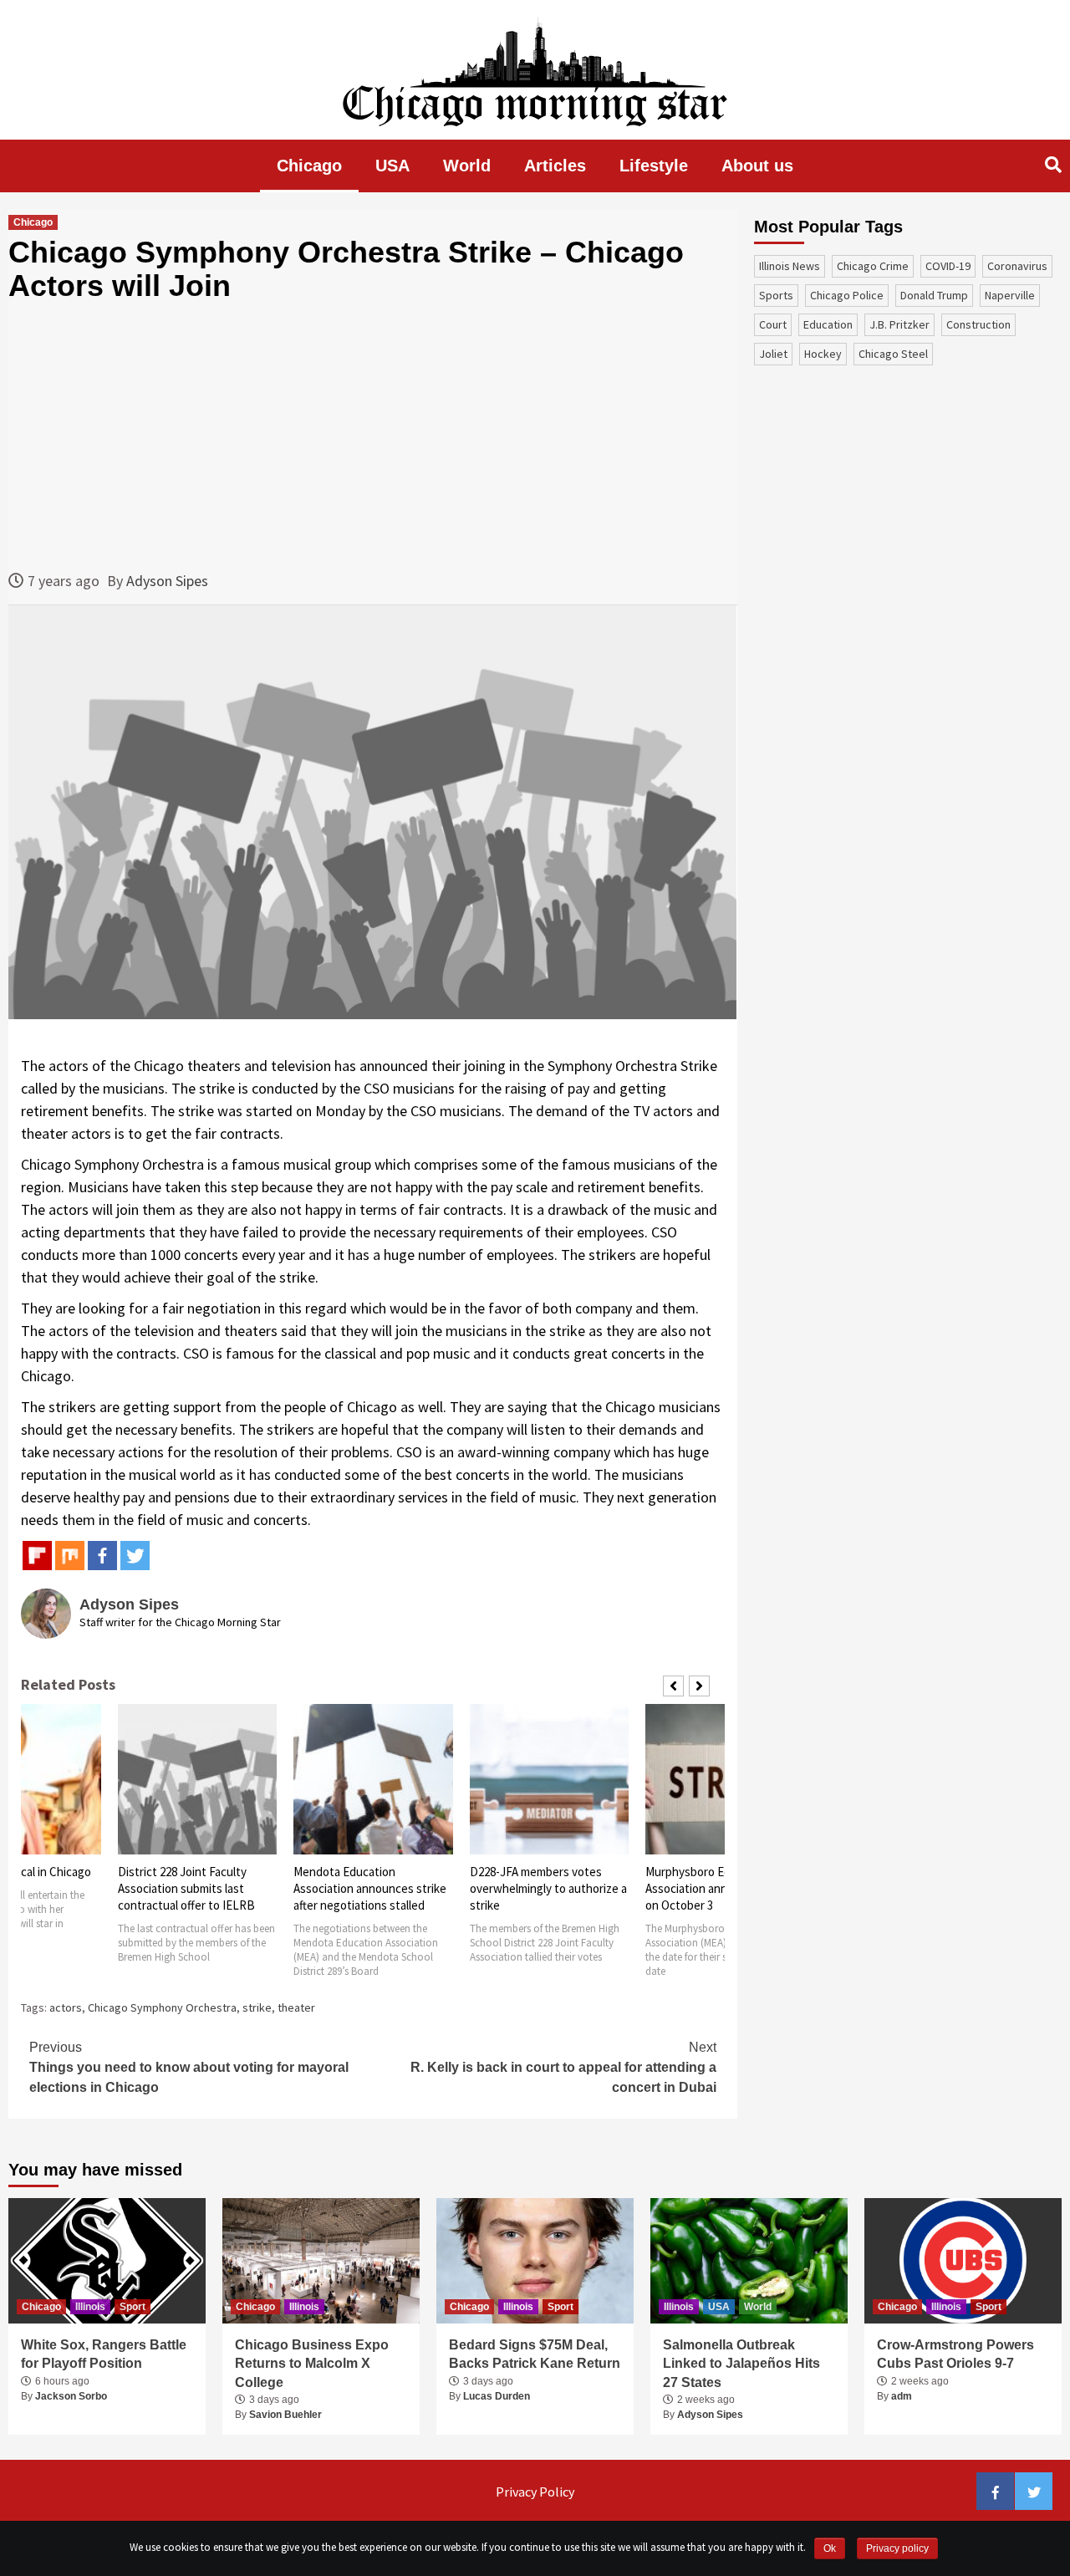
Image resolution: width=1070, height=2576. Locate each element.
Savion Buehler (285, 2415)
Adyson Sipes (167, 581)
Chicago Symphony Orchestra (162, 2007)
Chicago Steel (893, 354)
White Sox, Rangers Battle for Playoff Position (104, 2354)
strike (257, 2007)
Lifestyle (654, 166)
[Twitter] (135, 1556)
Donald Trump (934, 295)
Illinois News (790, 266)
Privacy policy (897, 2548)
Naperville (1010, 295)
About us (757, 166)
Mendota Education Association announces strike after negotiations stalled (370, 1888)
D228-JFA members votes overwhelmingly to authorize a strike (548, 1888)
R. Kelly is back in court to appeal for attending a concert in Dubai (563, 2067)
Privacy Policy (535, 2492)
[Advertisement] (373, 436)
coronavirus (1017, 266)
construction (978, 324)
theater (296, 2007)
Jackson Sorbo (71, 2396)
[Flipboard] (37, 1556)
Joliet (773, 354)
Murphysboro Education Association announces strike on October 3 (722, 1888)
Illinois (90, 2307)
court (773, 324)
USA (392, 166)
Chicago (309, 166)
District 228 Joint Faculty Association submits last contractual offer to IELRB (186, 1888)
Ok (830, 2548)
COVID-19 (948, 266)
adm (902, 2396)
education (828, 324)
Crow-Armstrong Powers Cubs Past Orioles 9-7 (955, 2354)
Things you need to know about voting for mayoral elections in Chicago (189, 2067)
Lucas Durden (497, 2396)
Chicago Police (847, 295)
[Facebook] (102, 1556)
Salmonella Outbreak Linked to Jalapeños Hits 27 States (741, 2364)
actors (66, 2007)
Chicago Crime (873, 266)
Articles (555, 166)
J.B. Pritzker (899, 324)
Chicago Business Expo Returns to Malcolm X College (312, 2364)
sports (776, 295)
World (467, 166)
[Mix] (70, 1556)
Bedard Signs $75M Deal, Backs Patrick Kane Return (535, 2354)
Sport (132, 2307)
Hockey (823, 354)
